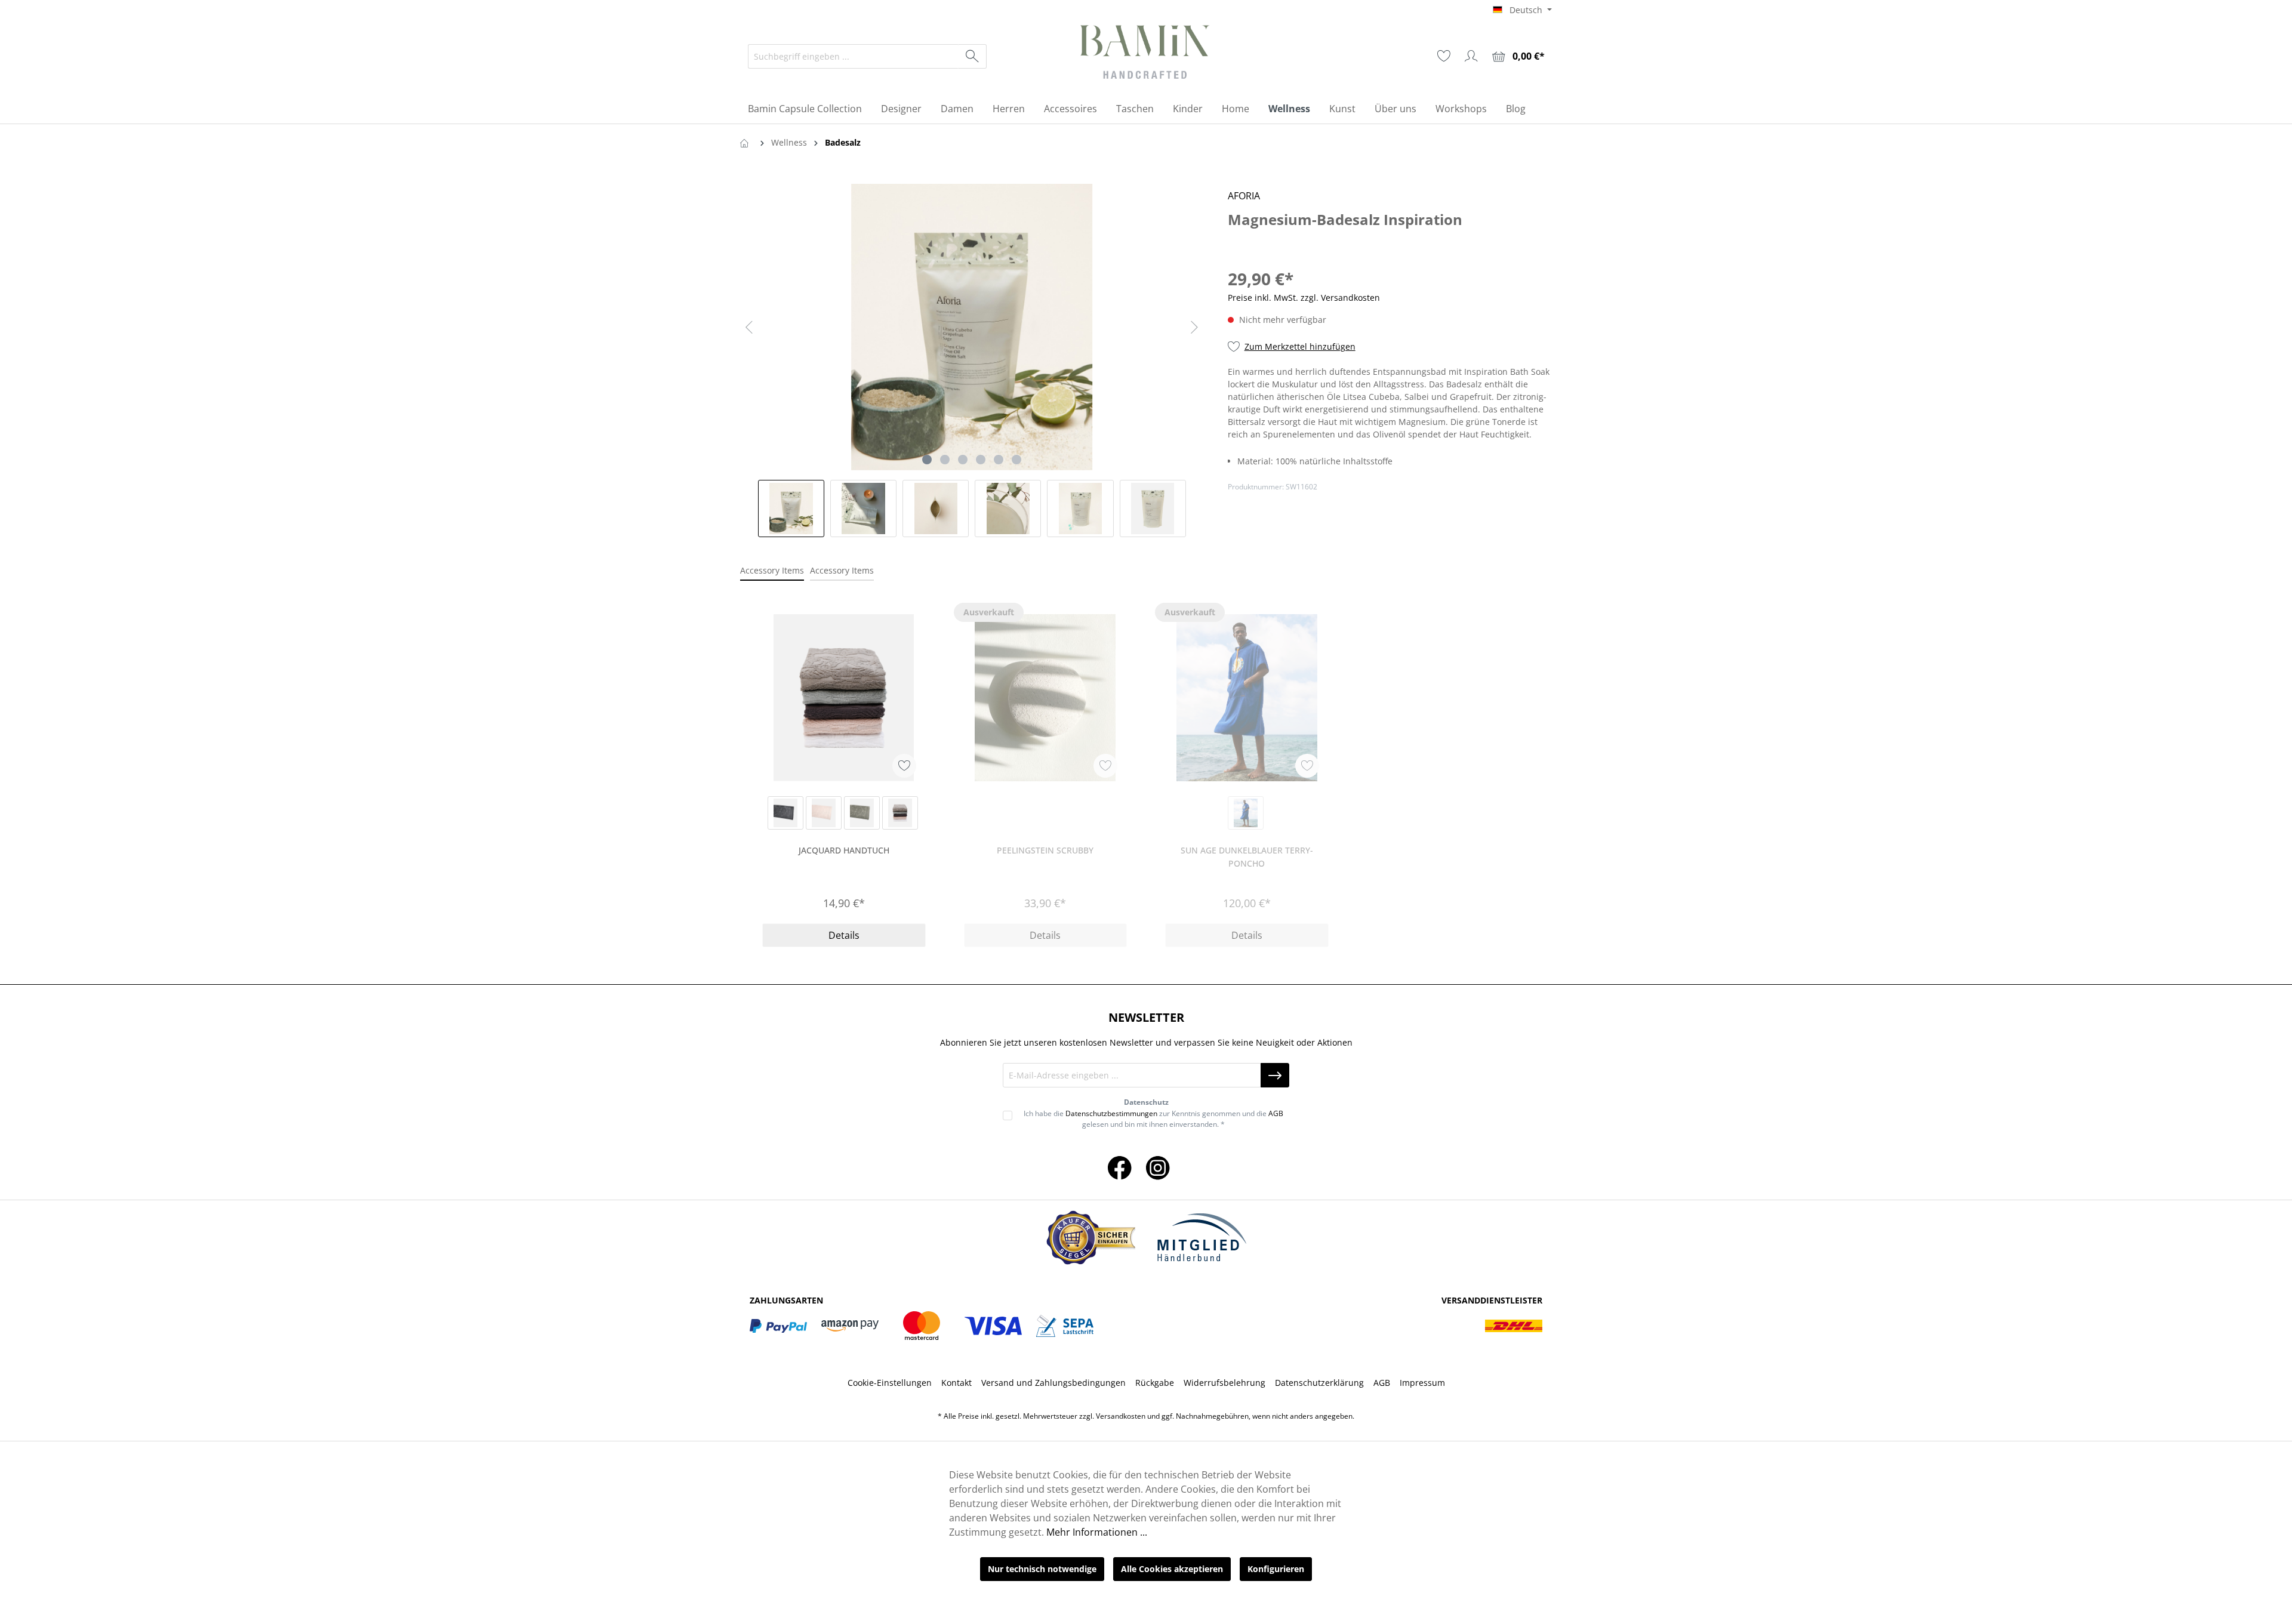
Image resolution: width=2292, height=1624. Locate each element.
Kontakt (956, 1383)
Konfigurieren (1276, 1569)
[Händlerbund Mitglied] (1202, 1238)
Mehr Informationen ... (1097, 1532)
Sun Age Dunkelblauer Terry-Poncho (1247, 857)
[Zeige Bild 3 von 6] (963, 460)
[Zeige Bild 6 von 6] (1016, 460)
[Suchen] (973, 56)
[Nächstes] (1194, 327)
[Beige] (824, 813)
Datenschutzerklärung (1319, 1383)
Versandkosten (1121, 1416)
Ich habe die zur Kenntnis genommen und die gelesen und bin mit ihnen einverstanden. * (1153, 1119)
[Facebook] (1120, 1167)
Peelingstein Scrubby (1045, 850)
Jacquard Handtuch (844, 850)
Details (844, 935)
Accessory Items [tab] (772, 570)
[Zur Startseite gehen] (1146, 54)
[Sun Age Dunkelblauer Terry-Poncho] (1247, 698)
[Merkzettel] (1444, 56)
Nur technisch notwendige (1042, 1569)
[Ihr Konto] (1471, 56)
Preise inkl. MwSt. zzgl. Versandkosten (1304, 298)
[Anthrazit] (785, 813)
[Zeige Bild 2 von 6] (945, 460)
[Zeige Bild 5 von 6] (999, 460)
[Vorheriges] (749, 327)
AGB (1276, 1113)
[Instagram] (1158, 1167)
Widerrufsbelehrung (1224, 1383)
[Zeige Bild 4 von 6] (981, 460)
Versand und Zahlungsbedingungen (1053, 1383)
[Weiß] (900, 813)
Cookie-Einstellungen (890, 1383)
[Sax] (1246, 813)
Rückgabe (1155, 1383)
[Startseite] (747, 142)
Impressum (1422, 1383)
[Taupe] (862, 813)
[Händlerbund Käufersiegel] (1090, 1238)
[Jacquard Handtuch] (844, 698)
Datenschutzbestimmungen (1111, 1113)
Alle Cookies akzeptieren (1172, 1569)
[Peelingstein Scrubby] (1046, 698)
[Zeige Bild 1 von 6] (927, 460)
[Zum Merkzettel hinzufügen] (904, 766)
